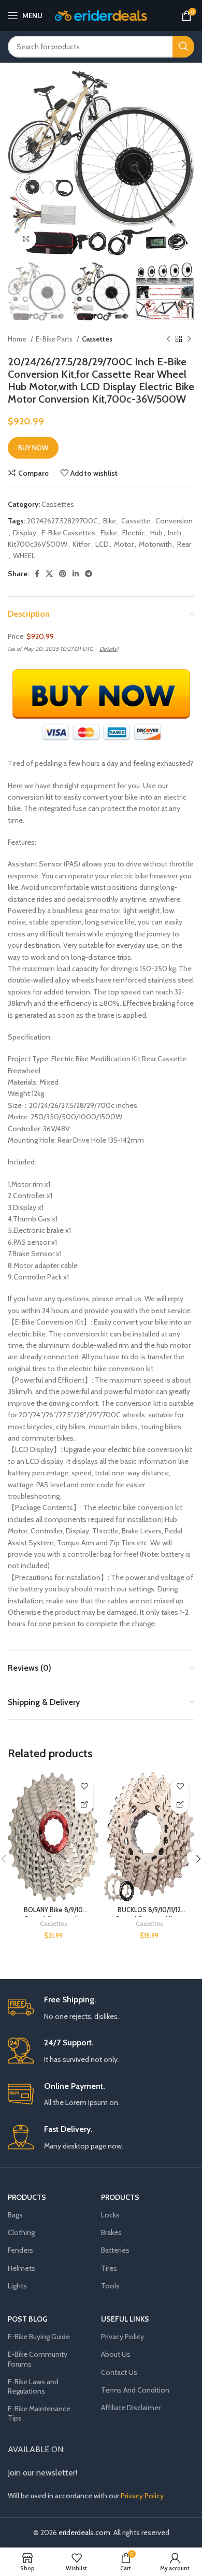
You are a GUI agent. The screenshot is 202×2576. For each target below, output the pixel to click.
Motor (124, 544)
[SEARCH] (183, 47)
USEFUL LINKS (125, 2319)
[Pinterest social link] (63, 574)
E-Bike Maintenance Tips (39, 2413)
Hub (156, 533)
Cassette (136, 521)
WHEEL (24, 556)
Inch (175, 533)
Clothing (21, 2232)
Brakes (111, 2232)
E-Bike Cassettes (68, 533)
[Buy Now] (84, 1805)
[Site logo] (101, 15)
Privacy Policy (122, 2337)
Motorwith (155, 544)
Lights (17, 2286)
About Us (116, 2354)
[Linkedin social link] (76, 574)
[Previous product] (168, 339)
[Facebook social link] (37, 574)
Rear (184, 544)
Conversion (174, 521)
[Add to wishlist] (84, 1787)
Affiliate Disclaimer (131, 2408)
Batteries (115, 2250)
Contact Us (119, 2372)
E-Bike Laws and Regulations (33, 2386)
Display (25, 533)
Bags (15, 2215)
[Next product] (189, 339)
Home (18, 339)
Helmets (21, 2268)
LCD (102, 544)
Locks (110, 2215)
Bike (110, 521)
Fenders (20, 2250)
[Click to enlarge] (26, 239)
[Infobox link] (101, 2008)
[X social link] (49, 574)
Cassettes (97, 339)
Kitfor (81, 544)
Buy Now (33, 448)
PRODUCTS (27, 2197)
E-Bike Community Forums (38, 2359)
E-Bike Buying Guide (39, 2337)
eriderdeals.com (84, 2532)
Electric (134, 533)
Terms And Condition (135, 2390)
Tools (110, 2286)
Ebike (109, 533)
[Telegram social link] (89, 574)
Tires (109, 2268)
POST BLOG (28, 2319)
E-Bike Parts (55, 339)
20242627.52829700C (62, 521)
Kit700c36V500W (38, 544)
